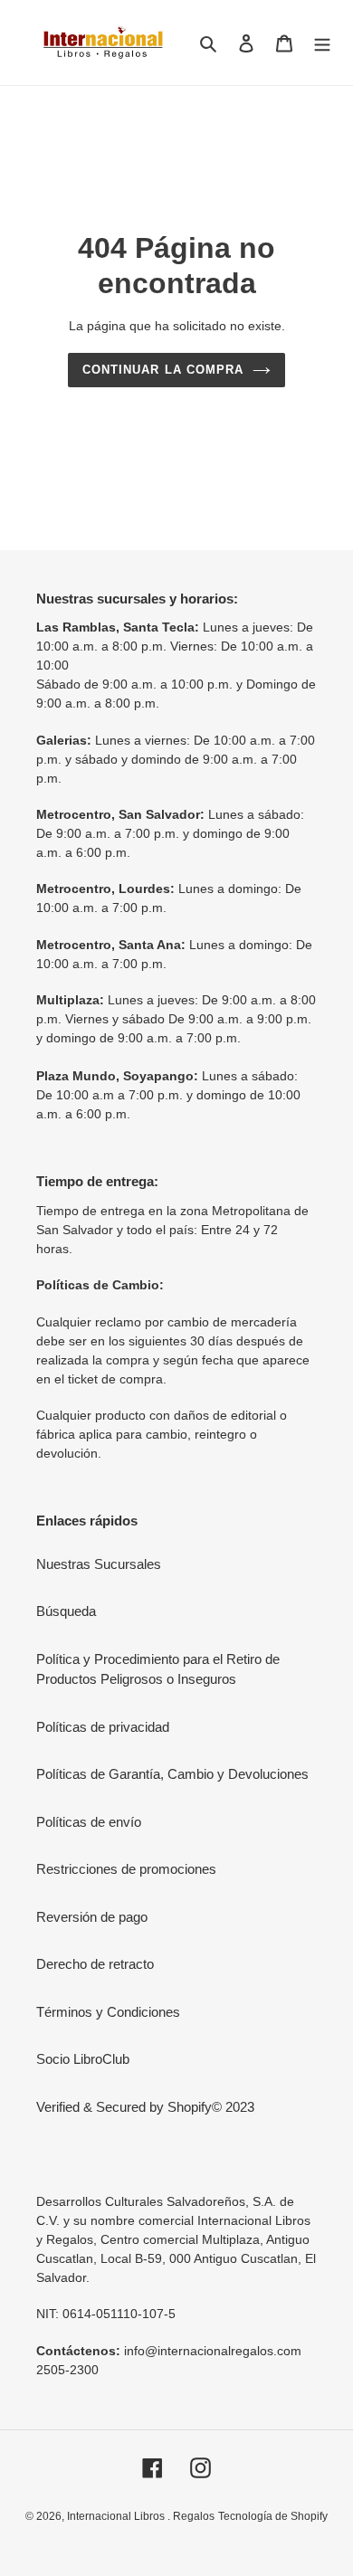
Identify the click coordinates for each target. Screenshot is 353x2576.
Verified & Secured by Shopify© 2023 (145, 2107)
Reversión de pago (92, 1917)
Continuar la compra (163, 370)
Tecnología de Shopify (273, 2516)
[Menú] (322, 43)
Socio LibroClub (83, 2059)
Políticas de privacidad (103, 1727)
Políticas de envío (89, 1822)
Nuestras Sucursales (99, 1564)
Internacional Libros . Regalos (141, 2516)
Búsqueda (66, 1611)
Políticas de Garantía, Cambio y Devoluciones (172, 1774)
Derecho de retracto (95, 1964)
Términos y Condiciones (108, 2012)
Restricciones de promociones (126, 1869)
